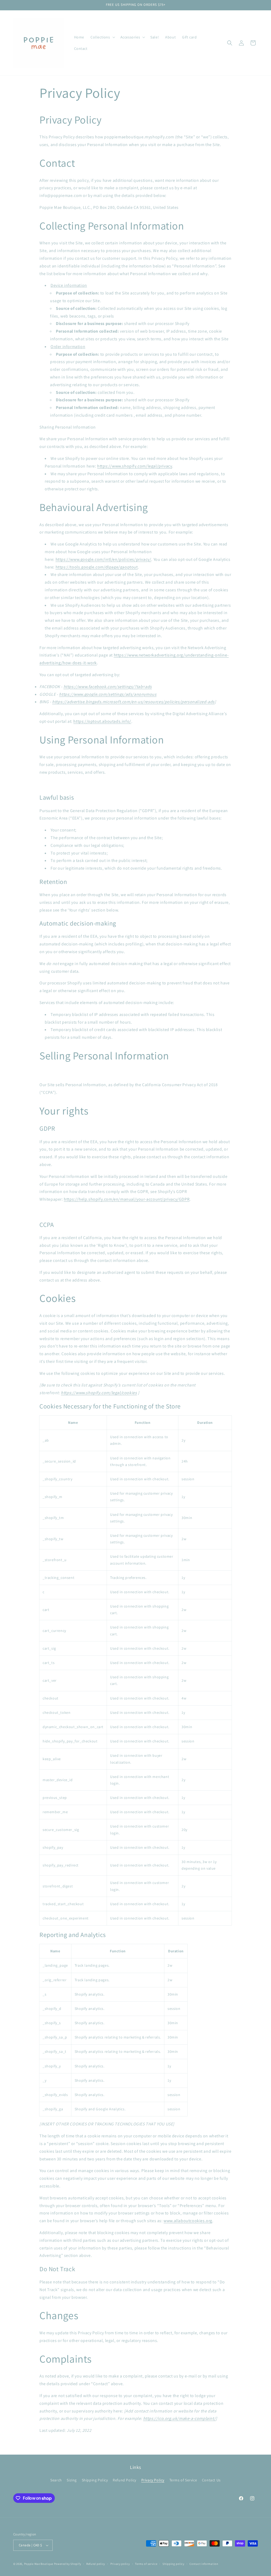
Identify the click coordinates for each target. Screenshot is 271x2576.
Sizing (72, 2480)
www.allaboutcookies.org (188, 2221)
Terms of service (146, 2564)
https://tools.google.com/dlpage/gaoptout (97, 567)
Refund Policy (125, 2480)
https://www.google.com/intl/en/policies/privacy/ (103, 559)
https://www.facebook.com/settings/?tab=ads (108, 687)
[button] (102, 37)
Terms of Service (183, 2480)
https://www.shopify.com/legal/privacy (135, 466)
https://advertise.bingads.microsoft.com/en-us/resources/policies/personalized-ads (133, 702)
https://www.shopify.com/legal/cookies (99, 1393)
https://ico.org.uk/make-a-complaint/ (180, 2418)
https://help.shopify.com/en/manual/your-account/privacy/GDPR (127, 1199)
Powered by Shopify (68, 2564)
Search (56, 2480)
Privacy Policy (153, 2480)
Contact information (204, 2564)
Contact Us (211, 2480)
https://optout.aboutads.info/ (102, 721)
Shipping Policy (95, 2480)
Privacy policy (120, 2564)
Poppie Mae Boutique (39, 2564)
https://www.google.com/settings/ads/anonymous (108, 694)
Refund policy (96, 2564)
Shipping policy (173, 2564)
